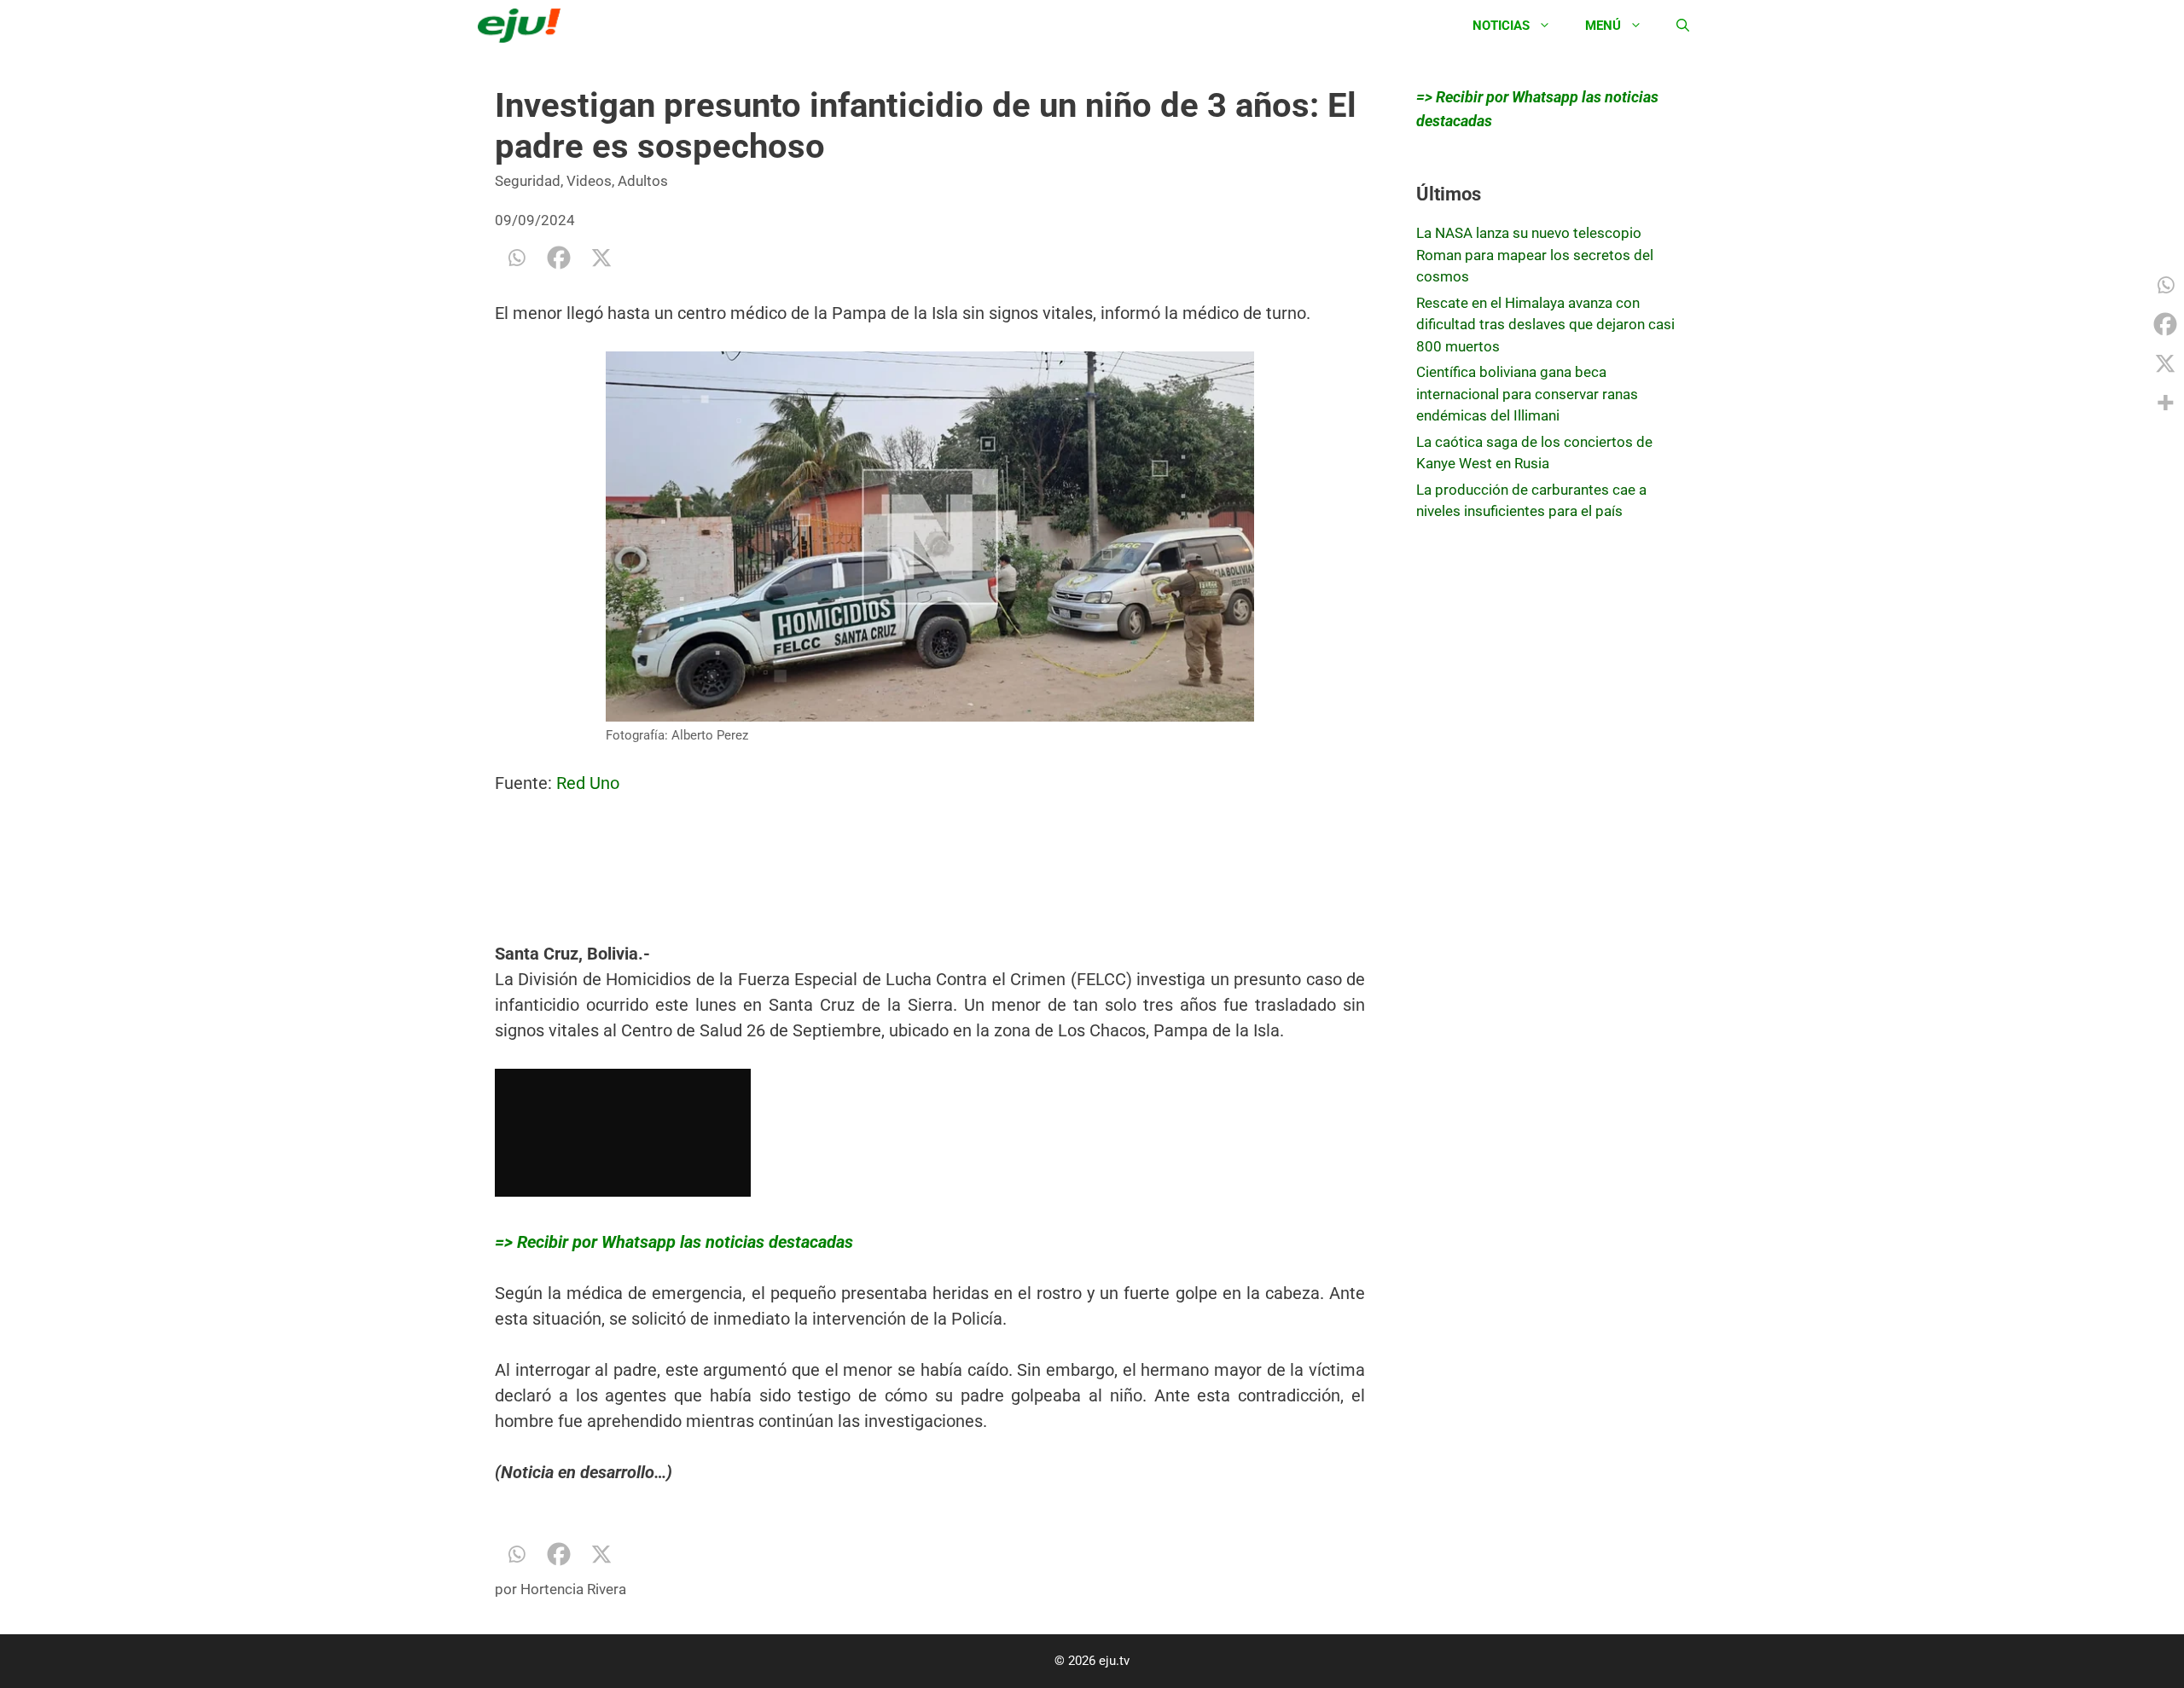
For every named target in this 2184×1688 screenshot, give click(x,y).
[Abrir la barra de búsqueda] (1683, 26)
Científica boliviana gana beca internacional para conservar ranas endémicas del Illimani (1527, 394)
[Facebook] (559, 258)
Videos (589, 181)
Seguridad (528, 181)
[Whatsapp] (516, 258)
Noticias (1501, 26)
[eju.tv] (523, 26)
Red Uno (588, 783)
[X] (601, 258)
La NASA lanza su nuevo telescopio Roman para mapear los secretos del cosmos (1535, 255)
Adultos (643, 181)
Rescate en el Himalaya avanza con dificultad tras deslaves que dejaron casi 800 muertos (1545, 325)
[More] (2165, 403)
